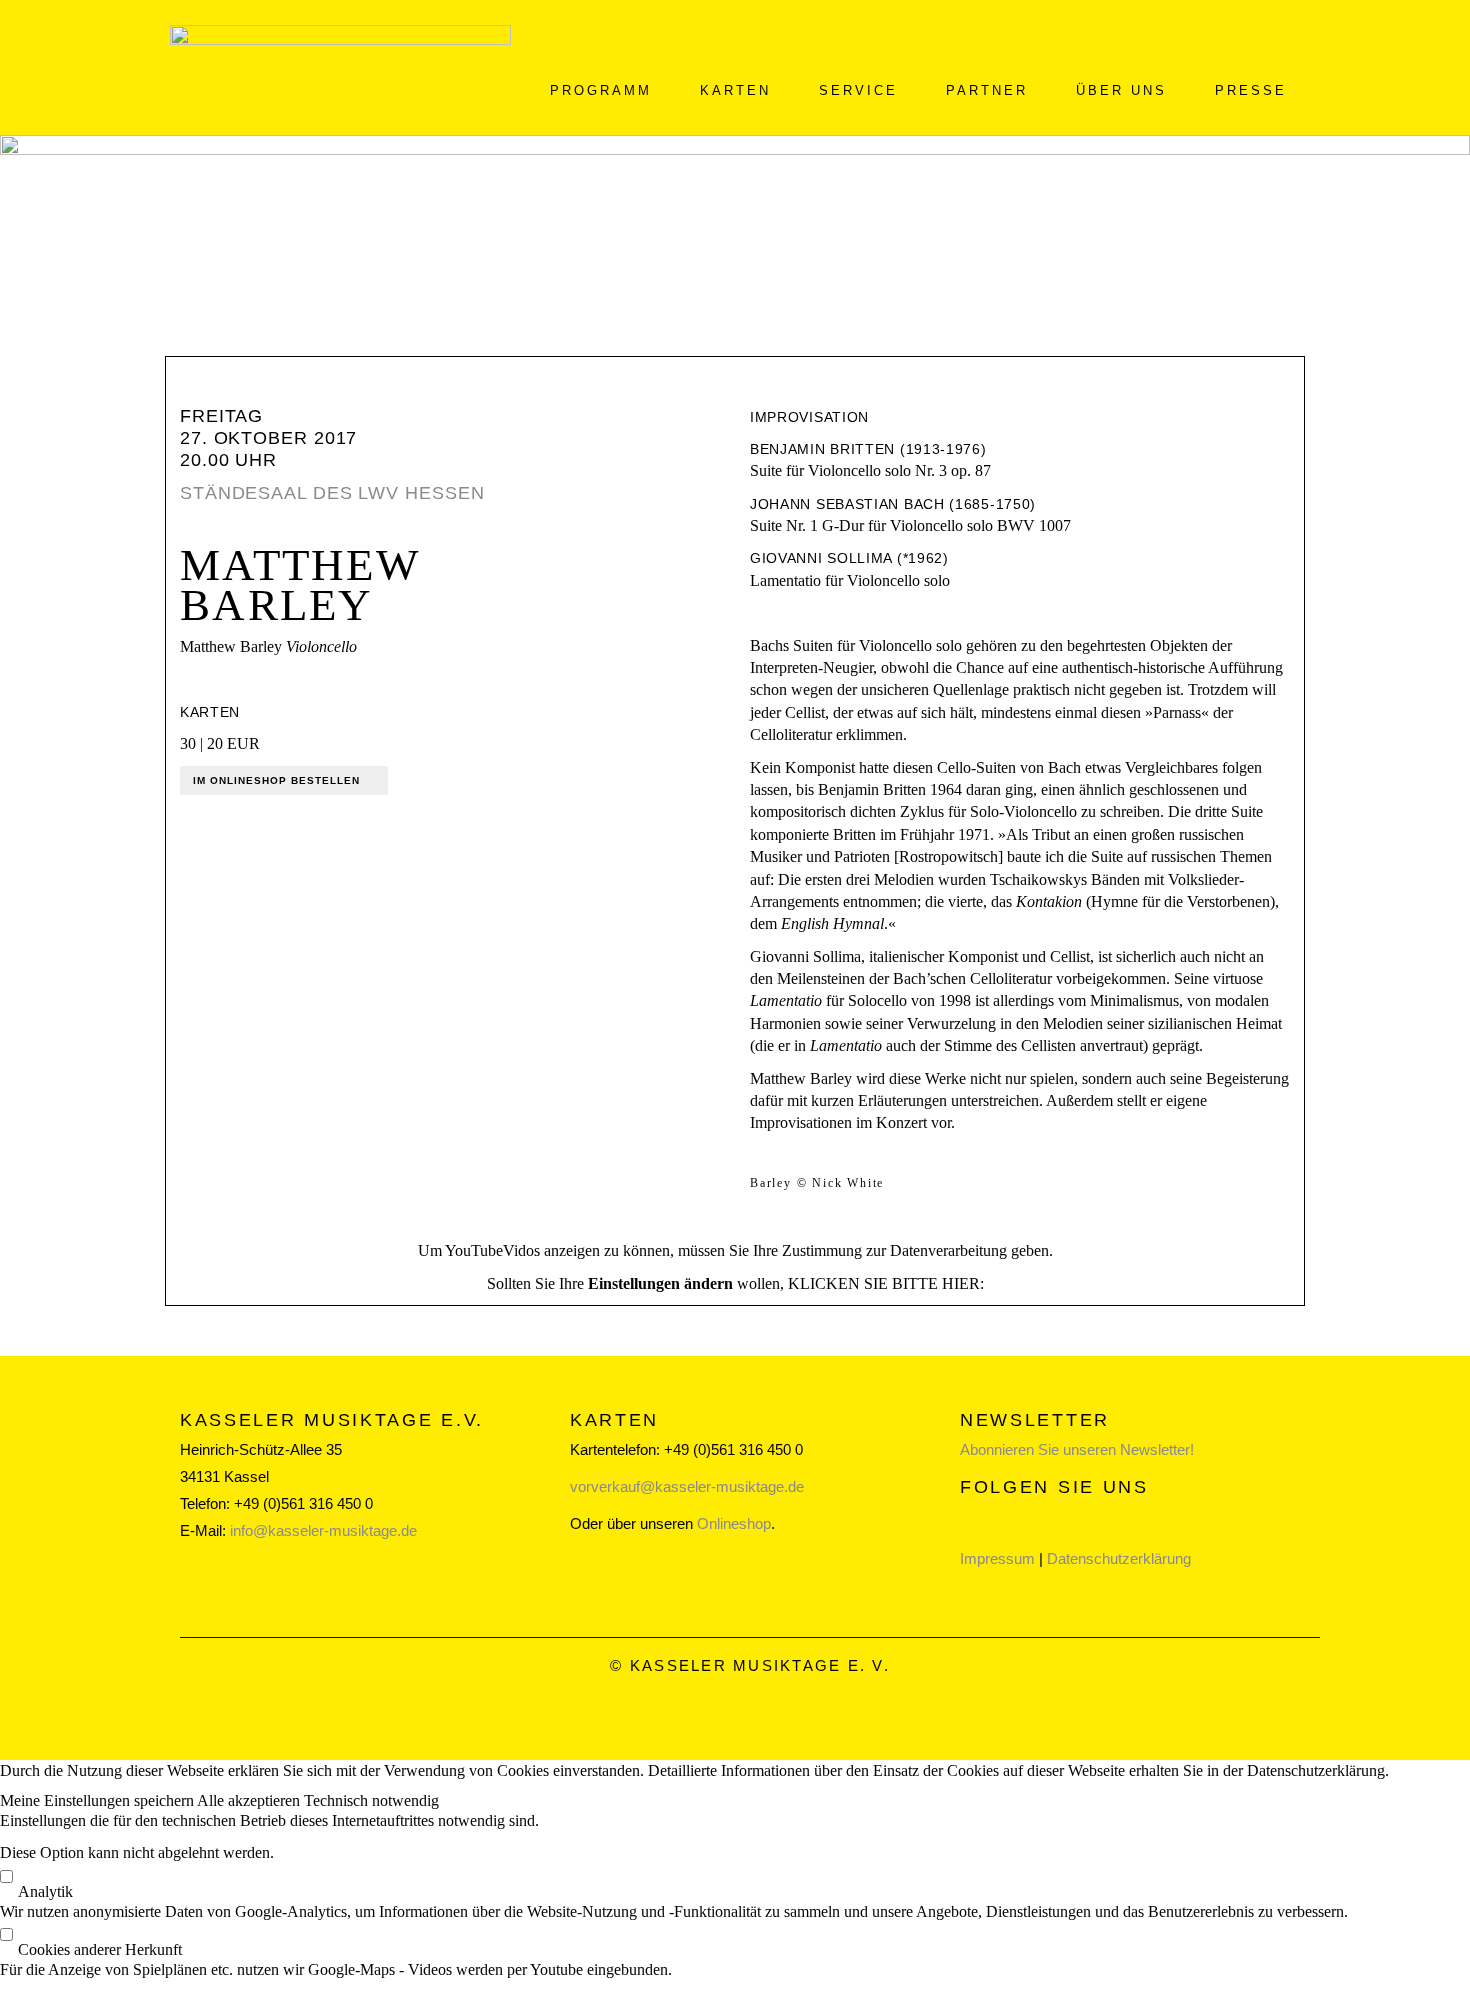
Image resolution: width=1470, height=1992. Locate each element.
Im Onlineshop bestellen (276, 780)
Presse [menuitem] (1251, 90)
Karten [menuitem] (735, 90)
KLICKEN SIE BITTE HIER (884, 1283)
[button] (98, 1800)
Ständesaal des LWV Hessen (332, 493)
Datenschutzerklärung (1119, 1558)
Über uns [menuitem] (1121, 90)
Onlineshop (734, 1523)
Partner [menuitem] (987, 90)
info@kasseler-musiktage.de (323, 1530)
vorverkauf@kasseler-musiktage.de (687, 1486)
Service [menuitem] (858, 90)
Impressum (997, 1558)
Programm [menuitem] (601, 90)
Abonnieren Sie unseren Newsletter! (1077, 1449)
